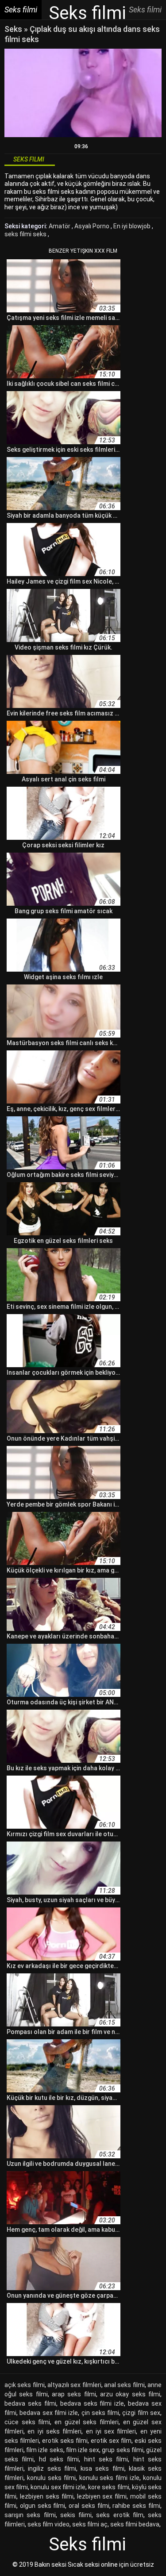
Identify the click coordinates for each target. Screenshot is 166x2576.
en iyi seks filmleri (54, 2431)
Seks (13, 29)
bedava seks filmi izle (92, 2403)
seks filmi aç (90, 2524)
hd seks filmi (59, 2459)
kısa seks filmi (102, 2468)
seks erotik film (120, 2515)
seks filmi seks (26, 234)
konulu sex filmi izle (58, 2487)
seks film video (48, 2524)
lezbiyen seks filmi (47, 2496)
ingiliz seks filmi (52, 2468)
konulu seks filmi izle (110, 2478)
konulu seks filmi (51, 2478)
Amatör (60, 226)
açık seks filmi (25, 2385)
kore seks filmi (108, 2487)
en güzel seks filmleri (87, 2422)
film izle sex (83, 2450)
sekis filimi (76, 2515)
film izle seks (44, 2450)
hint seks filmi (106, 2459)
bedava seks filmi (30, 2403)
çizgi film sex (141, 2413)
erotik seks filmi (65, 2441)
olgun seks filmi (43, 2506)
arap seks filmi (74, 2394)
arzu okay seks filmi (130, 2394)
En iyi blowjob (133, 226)
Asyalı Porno (93, 226)
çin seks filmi (100, 2413)
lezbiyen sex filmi (102, 2496)
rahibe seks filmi (136, 2506)
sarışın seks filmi (30, 2515)
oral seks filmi (89, 2506)
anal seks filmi (124, 2385)
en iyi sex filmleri (111, 2431)
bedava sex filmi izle (49, 2413)
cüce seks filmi (27, 2422)
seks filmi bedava (135, 2524)
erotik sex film (111, 2441)
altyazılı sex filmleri (74, 2385)
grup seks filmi (122, 2450)
